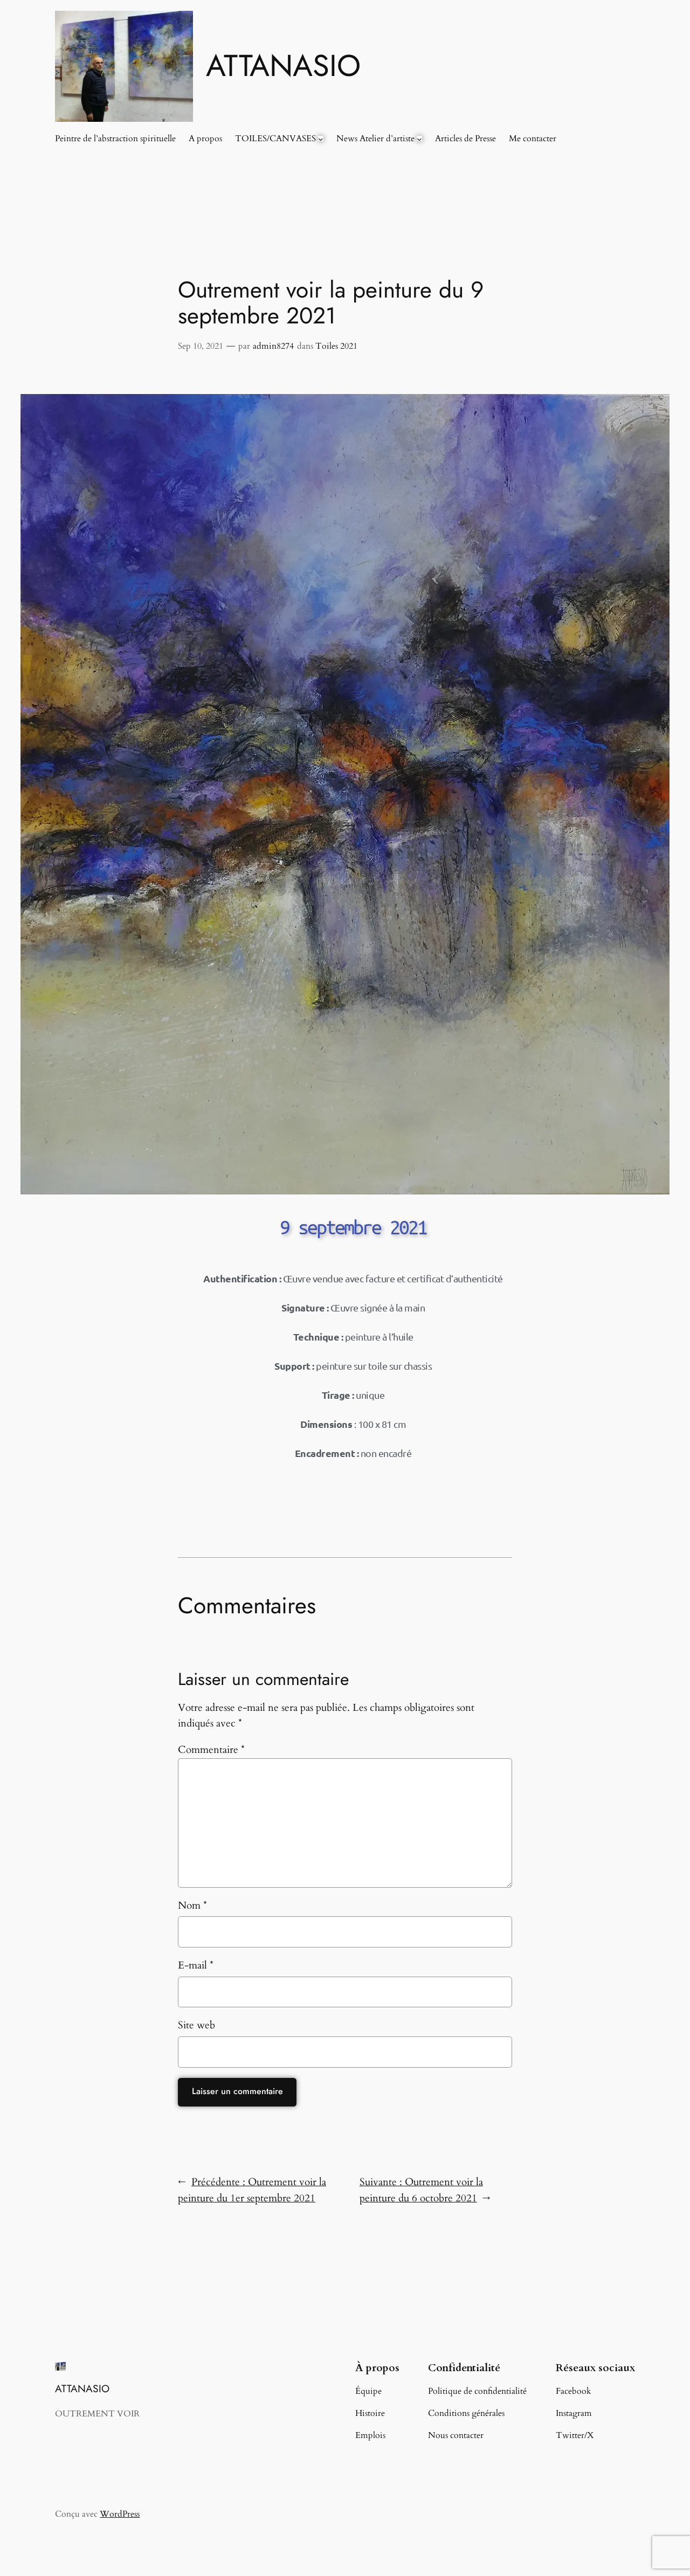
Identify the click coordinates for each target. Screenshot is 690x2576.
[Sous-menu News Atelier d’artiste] (419, 139)
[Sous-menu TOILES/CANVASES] (321, 139)
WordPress (120, 2514)
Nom (192, 1905)
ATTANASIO (283, 65)
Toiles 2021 (336, 346)
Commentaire (211, 1750)
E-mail (196, 1965)
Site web (196, 2025)
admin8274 (273, 346)
